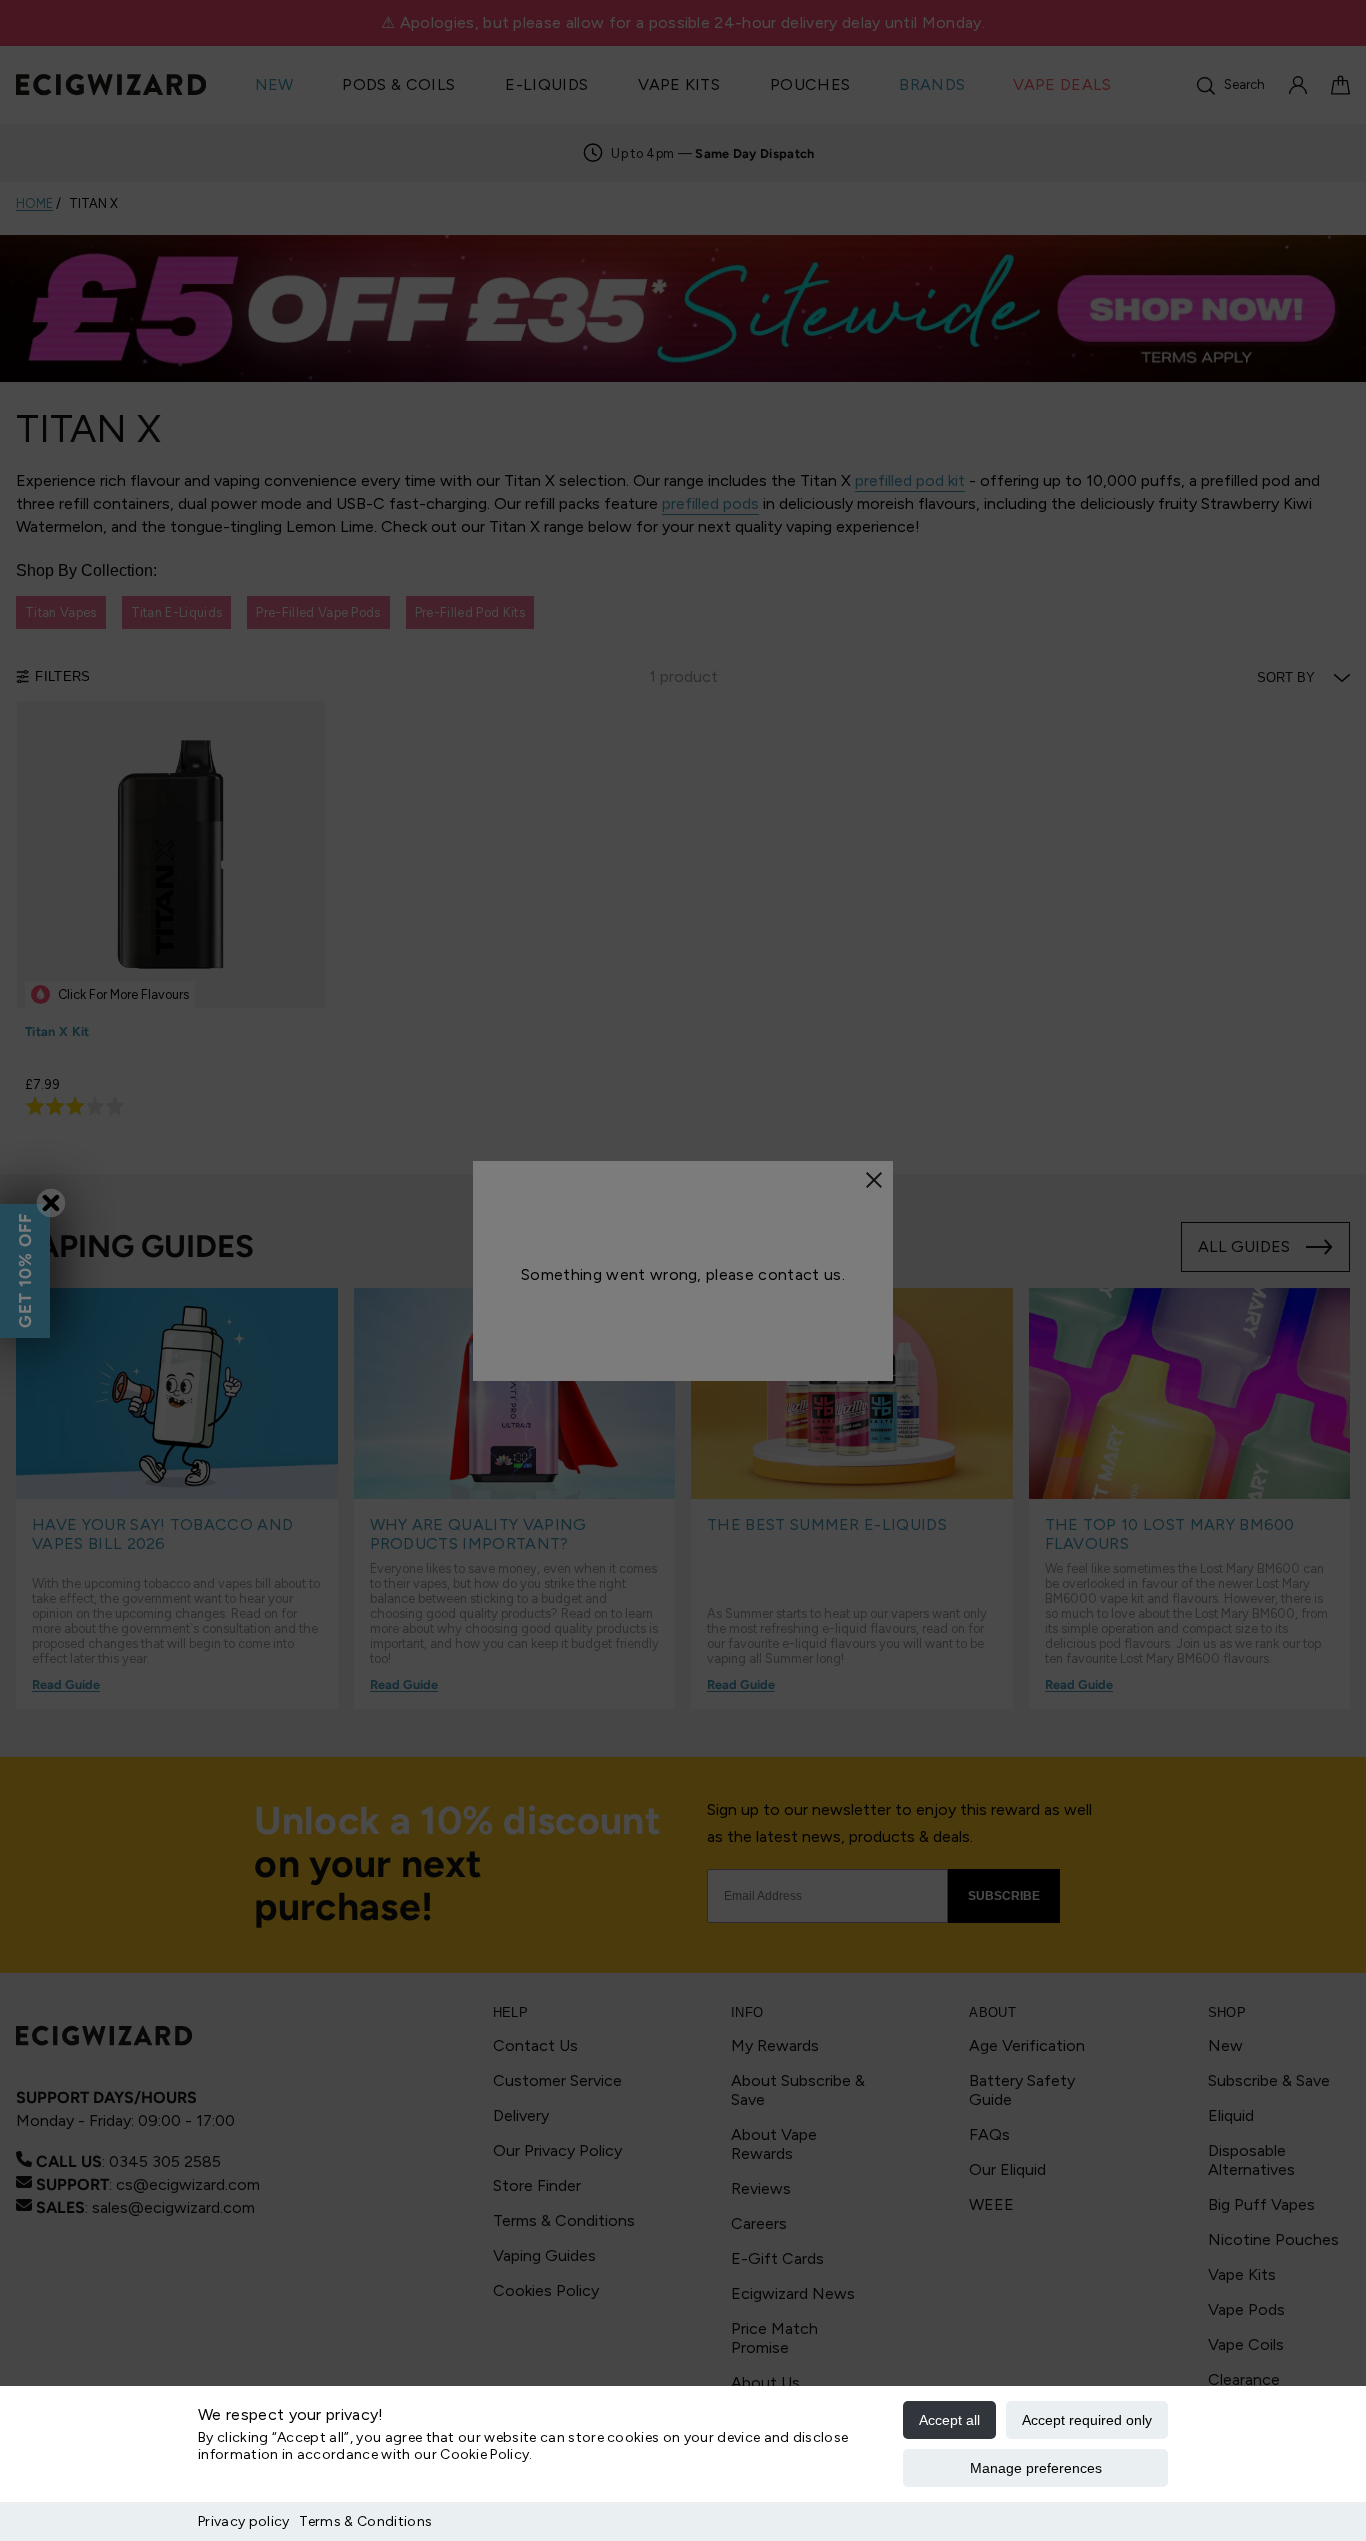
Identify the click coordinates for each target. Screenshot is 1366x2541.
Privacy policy (243, 2521)
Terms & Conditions (365, 2521)
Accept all (949, 2420)
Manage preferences (1036, 2468)
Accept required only (1087, 2420)
